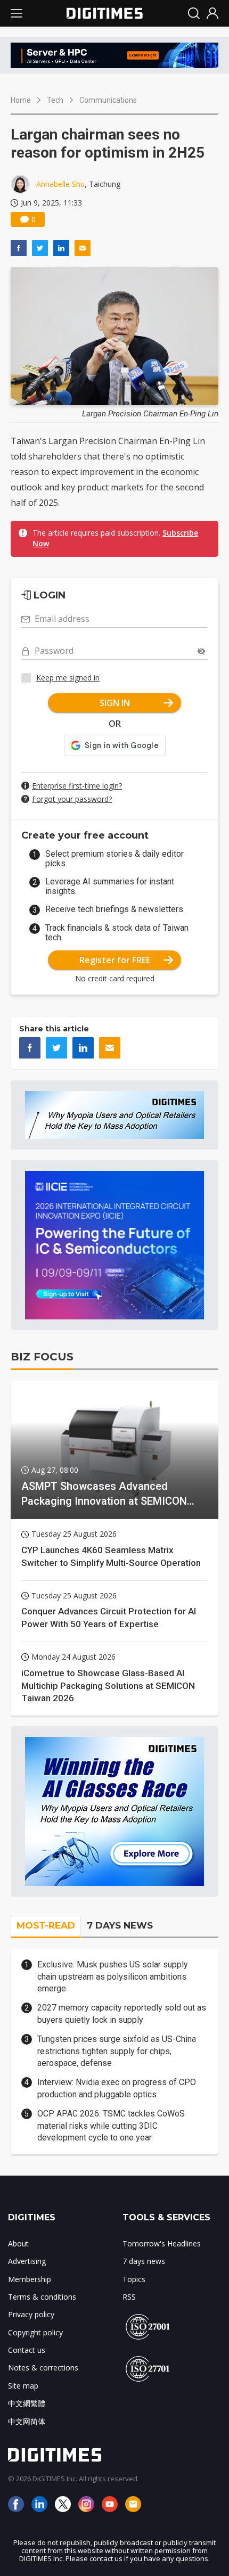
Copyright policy (35, 2332)
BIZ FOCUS (42, 1357)
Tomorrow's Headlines (162, 2243)
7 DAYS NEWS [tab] (120, 1925)
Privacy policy (31, 2314)
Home (21, 100)
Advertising (27, 2261)
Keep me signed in (68, 678)
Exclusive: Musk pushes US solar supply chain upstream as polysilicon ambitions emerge (113, 1976)
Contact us (27, 2350)
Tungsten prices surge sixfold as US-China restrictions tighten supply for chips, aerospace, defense (117, 2051)
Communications (108, 100)
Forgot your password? (72, 799)
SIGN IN (115, 703)
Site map (23, 2386)
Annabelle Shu (60, 184)
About (18, 2243)
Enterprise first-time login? (77, 786)
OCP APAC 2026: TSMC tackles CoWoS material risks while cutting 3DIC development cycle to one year (111, 2126)
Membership (30, 2279)
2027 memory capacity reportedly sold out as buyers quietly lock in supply (122, 2013)
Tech (55, 100)
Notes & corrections (43, 2368)
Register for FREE (115, 960)
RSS (129, 2297)
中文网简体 (27, 2421)
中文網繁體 (27, 2403)
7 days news (144, 2261)
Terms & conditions (42, 2297)
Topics (134, 2279)
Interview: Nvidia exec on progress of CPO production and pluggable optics (117, 2088)
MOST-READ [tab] (46, 1925)
